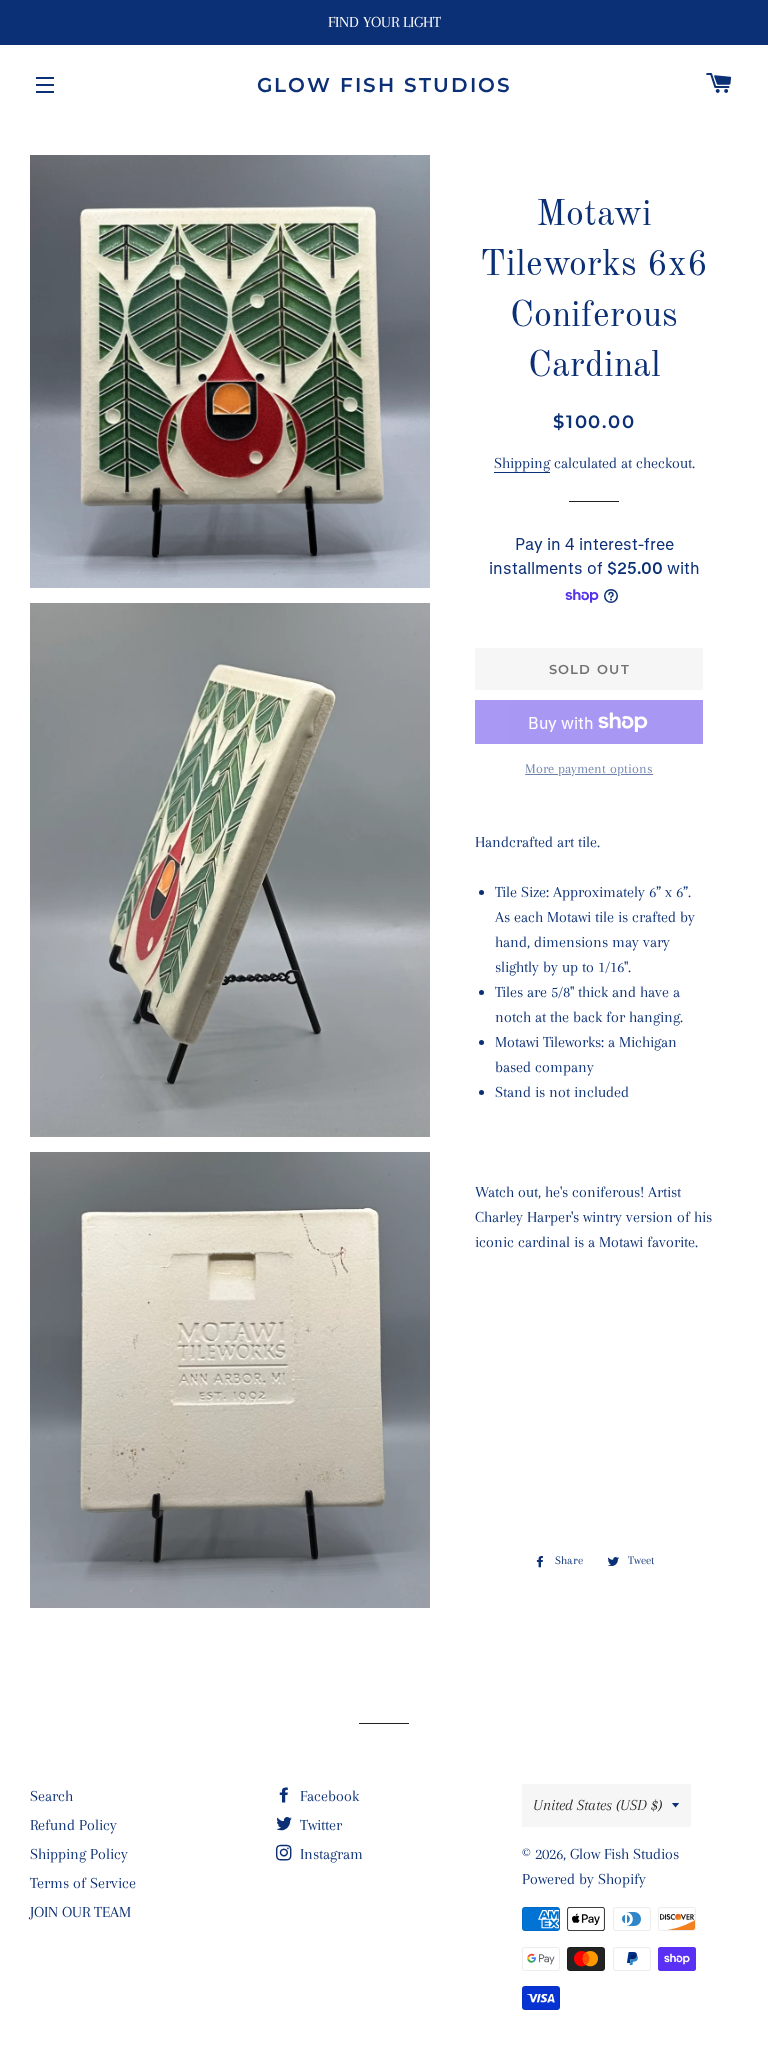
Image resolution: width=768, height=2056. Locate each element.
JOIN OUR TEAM (80, 1912)
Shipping (522, 463)
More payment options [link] (589, 768)
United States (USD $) (597, 1805)
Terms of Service (83, 1883)
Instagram (329, 1854)
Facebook (327, 1796)
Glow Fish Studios (384, 85)
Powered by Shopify (584, 1879)
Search (51, 1796)
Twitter (319, 1825)
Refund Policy (73, 1825)
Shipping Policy (79, 1854)
